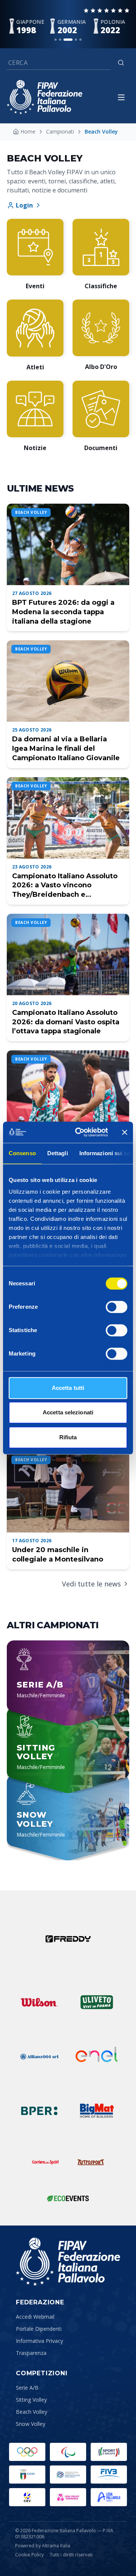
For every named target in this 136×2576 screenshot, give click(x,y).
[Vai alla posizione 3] (68, 40)
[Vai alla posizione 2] (60, 40)
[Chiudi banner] (125, 1132)
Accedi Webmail (35, 2317)
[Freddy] (68, 1939)
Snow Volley (31, 2424)
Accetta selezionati (68, 1412)
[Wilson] (39, 2002)
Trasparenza (31, 2353)
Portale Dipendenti (39, 2329)
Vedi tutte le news (91, 1584)
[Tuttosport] (91, 2162)
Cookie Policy (29, 2555)
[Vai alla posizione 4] (76, 40)
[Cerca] (121, 63)
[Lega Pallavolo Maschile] (109, 2497)
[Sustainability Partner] (68, 2198)
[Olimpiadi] (27, 2452)
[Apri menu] (121, 97)
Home (28, 131)
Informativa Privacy (39, 2341)
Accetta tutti (68, 1388)
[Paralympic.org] (68, 2452)
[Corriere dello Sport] (45, 2162)
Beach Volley (32, 2412)
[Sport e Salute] (109, 2452)
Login (24, 205)
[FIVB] (109, 2475)
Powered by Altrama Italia (43, 2546)
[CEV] (27, 2497)
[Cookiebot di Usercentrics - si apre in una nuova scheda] (80, 1132)
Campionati (60, 131)
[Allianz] (39, 2056)
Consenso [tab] (22, 1153)
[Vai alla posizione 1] (56, 40)
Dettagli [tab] (58, 1153)
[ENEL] (97, 2056)
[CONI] (27, 2475)
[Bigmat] (97, 2111)
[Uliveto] (97, 2002)
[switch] (117, 1307)
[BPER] (39, 2111)
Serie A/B (27, 2388)
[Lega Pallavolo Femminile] (68, 2497)
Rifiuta (68, 1437)
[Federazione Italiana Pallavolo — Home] (45, 97)
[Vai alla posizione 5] (80, 40)
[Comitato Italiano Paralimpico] (68, 2475)
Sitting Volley (31, 2400)
